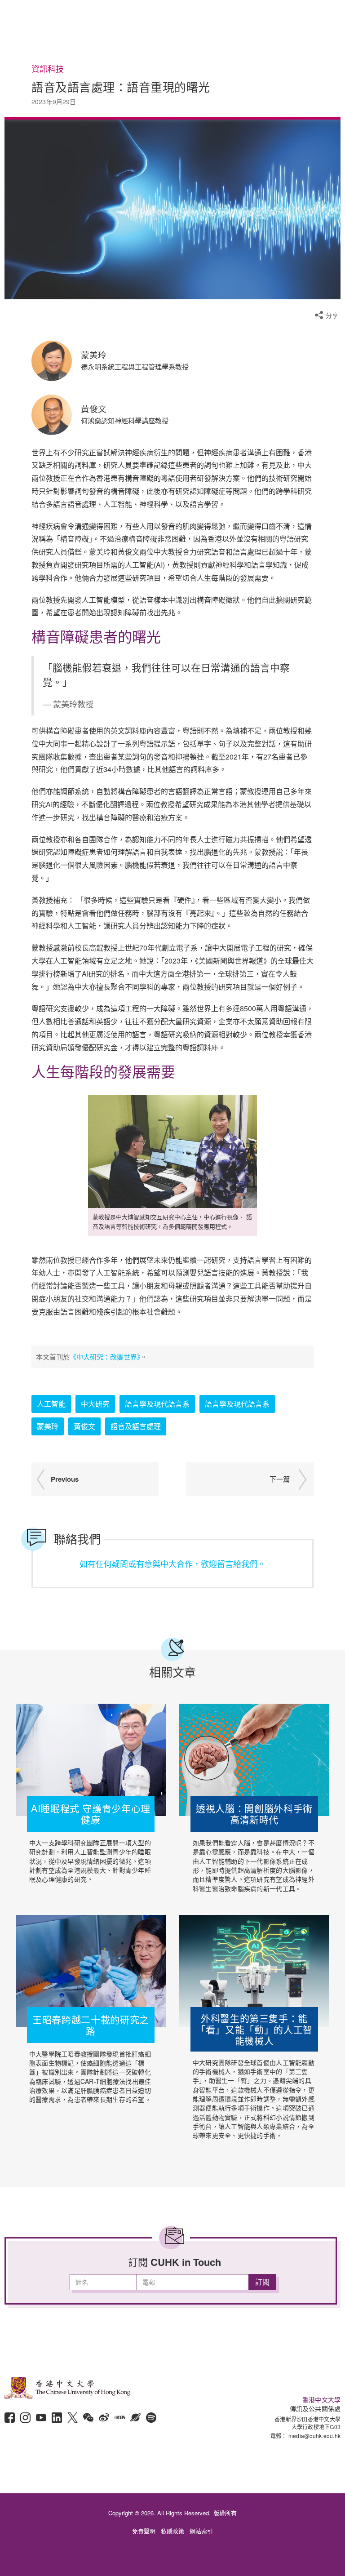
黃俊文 (84, 1426)
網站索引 (201, 2531)
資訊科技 (48, 69)
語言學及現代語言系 (157, 1404)
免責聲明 (144, 2531)
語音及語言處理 (136, 1426)
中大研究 (95, 1404)
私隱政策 (172, 2531)
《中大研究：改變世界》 (105, 1357)
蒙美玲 (48, 1426)
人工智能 (51, 1404)
